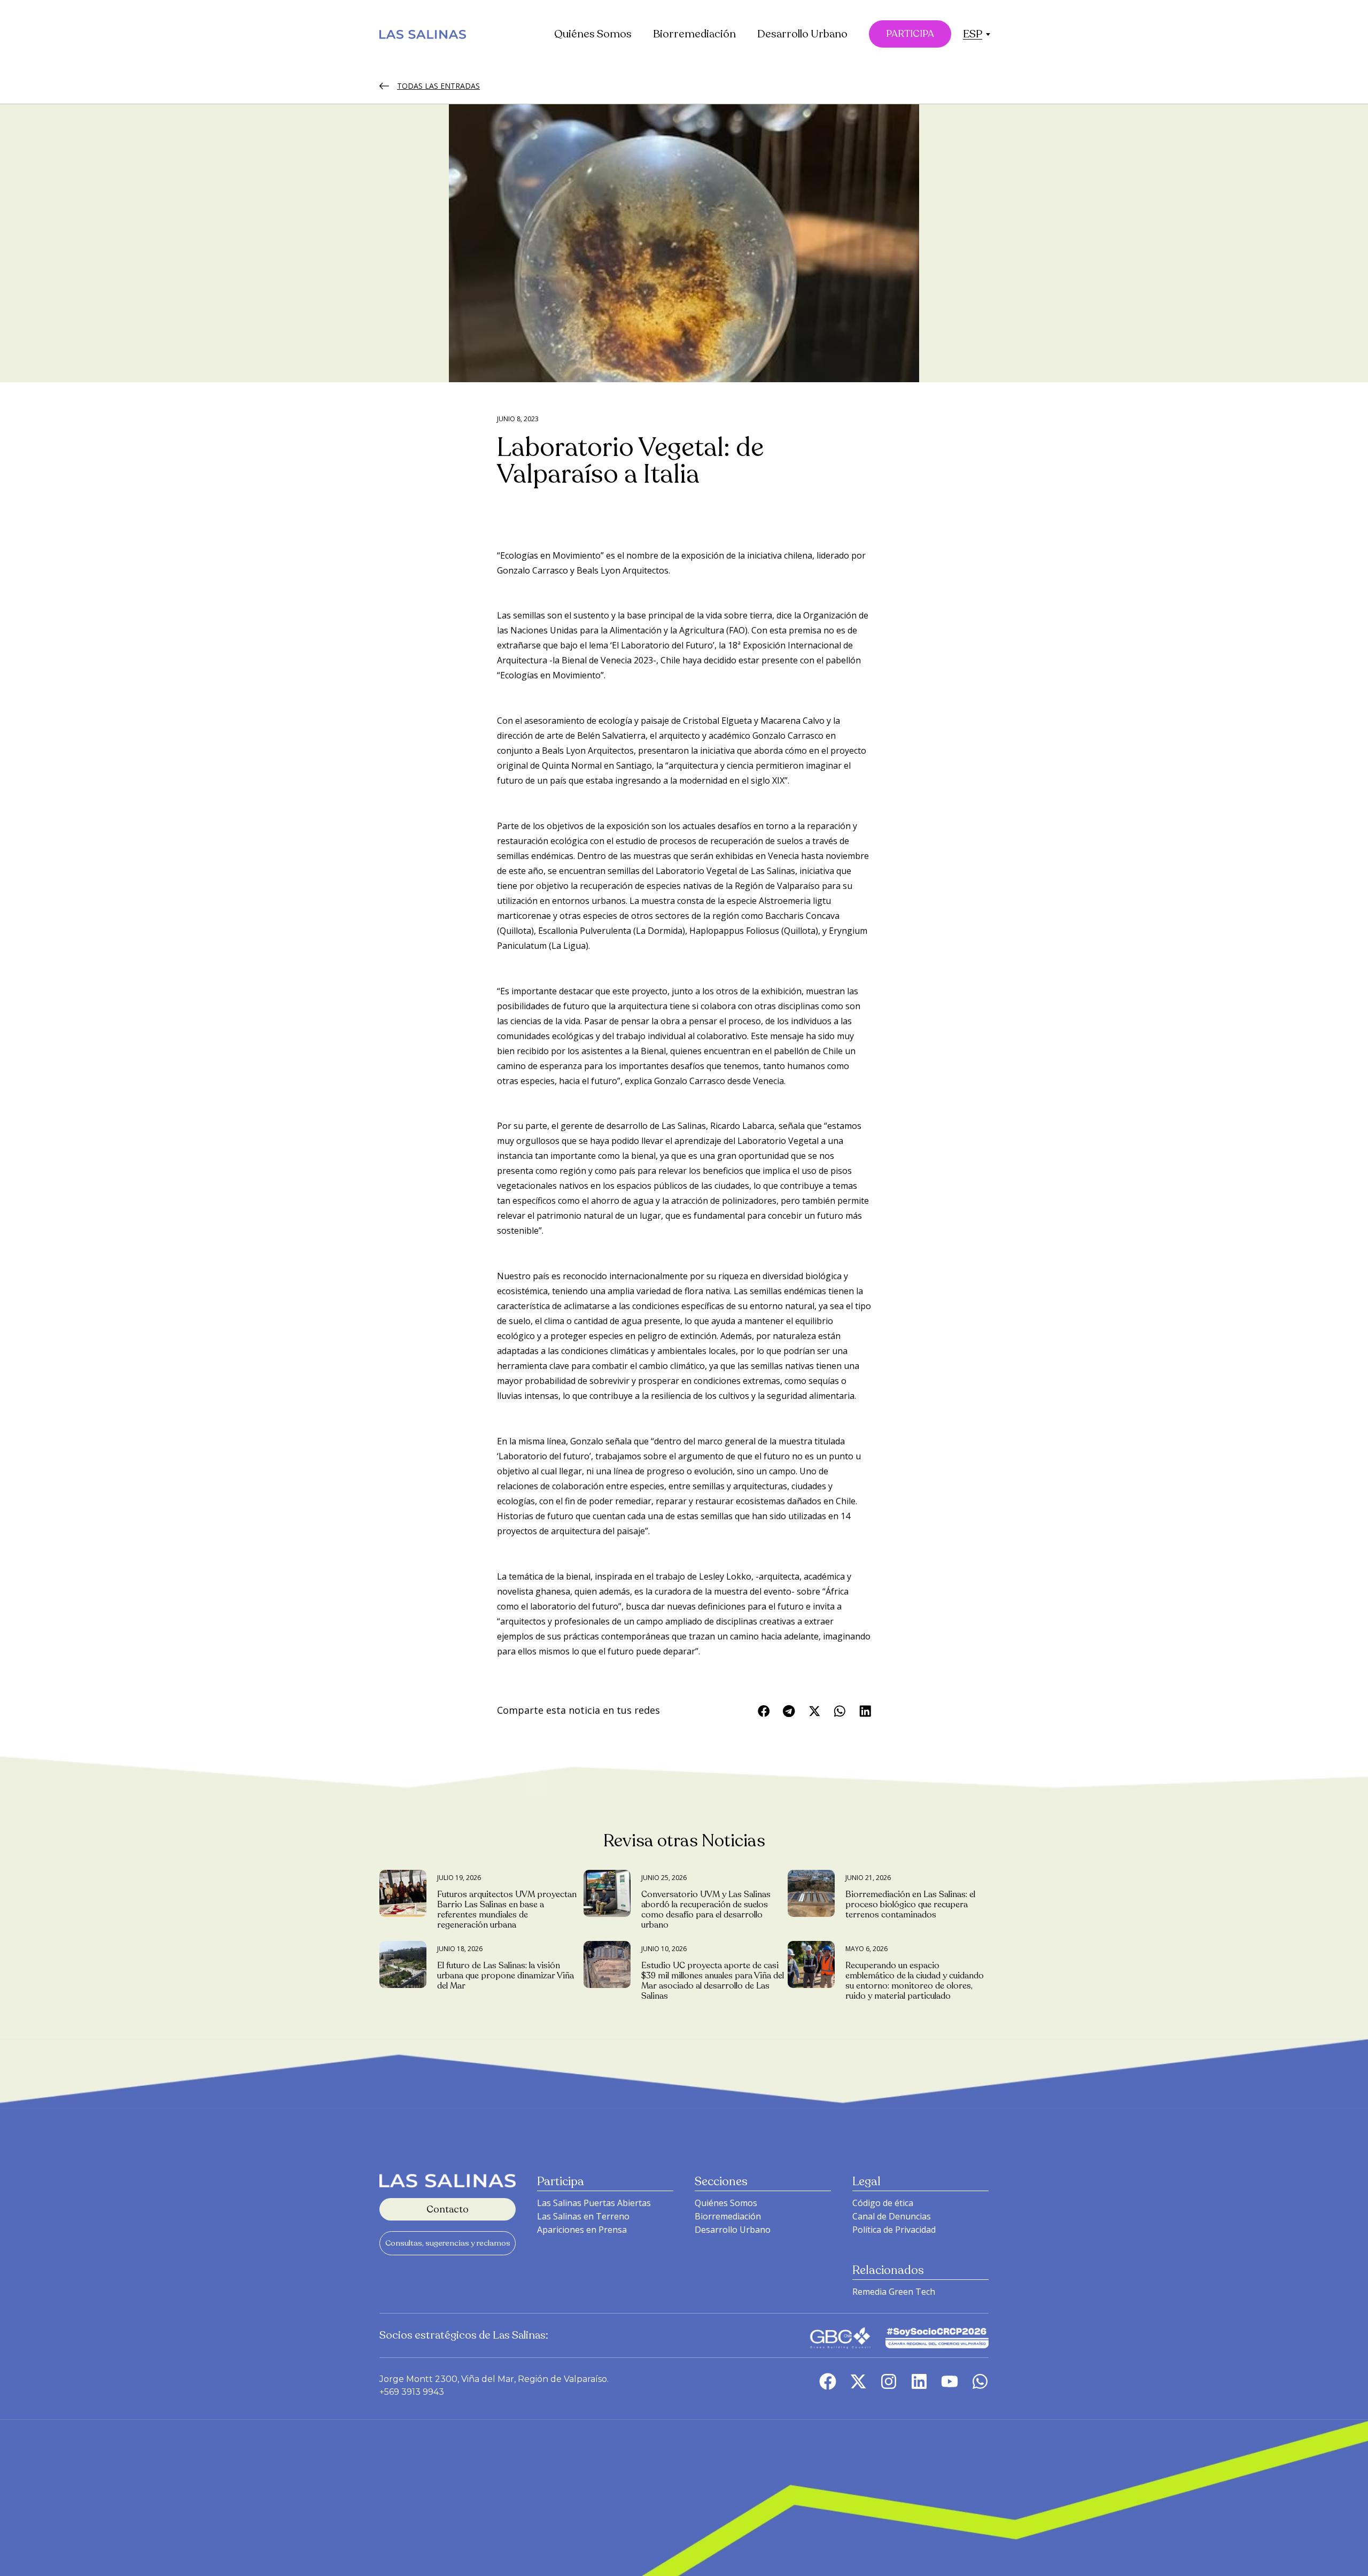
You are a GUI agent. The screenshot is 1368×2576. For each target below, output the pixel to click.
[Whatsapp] (980, 2381)
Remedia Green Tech (894, 2292)
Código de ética (883, 2203)
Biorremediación (694, 34)
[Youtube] (950, 2381)
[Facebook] (828, 2381)
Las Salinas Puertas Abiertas (594, 2203)
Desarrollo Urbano (802, 34)
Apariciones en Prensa (582, 2230)
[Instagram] (889, 2381)
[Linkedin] (919, 2381)
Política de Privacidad (894, 2230)
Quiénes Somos (593, 34)
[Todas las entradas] (384, 86)
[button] (973, 34)
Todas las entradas (438, 86)
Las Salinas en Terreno (583, 2216)
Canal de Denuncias (892, 2216)
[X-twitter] (858, 2381)
